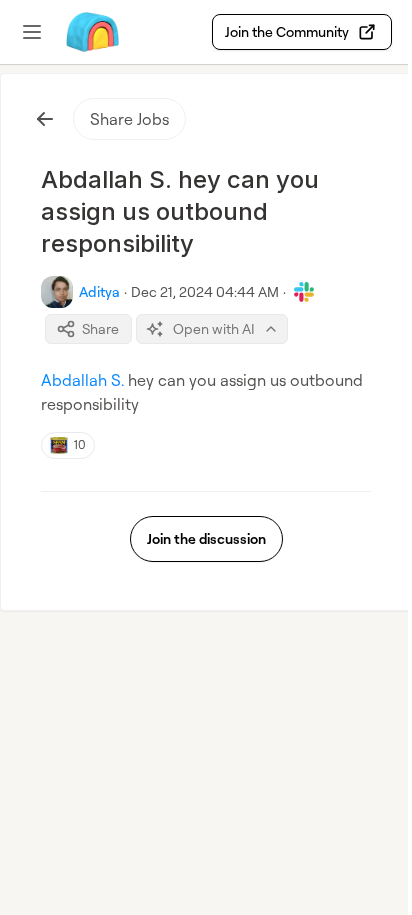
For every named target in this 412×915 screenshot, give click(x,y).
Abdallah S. (82, 380)
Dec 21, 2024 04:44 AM (205, 291)
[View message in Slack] (304, 292)
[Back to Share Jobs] (45, 119)
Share (100, 328)
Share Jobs (129, 119)
